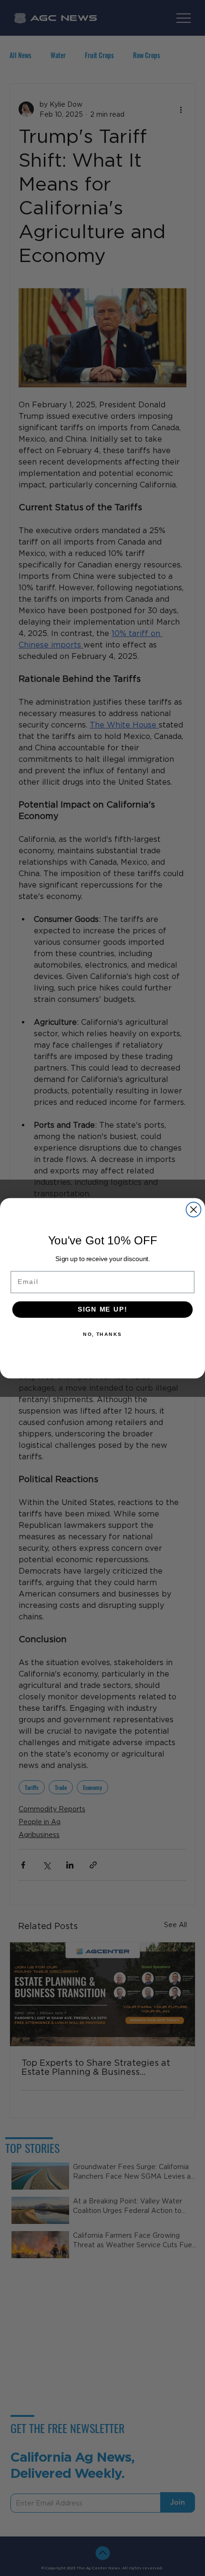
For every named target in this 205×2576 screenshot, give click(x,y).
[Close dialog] (193, 1209)
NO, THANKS (102, 1334)
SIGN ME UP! (102, 1309)
